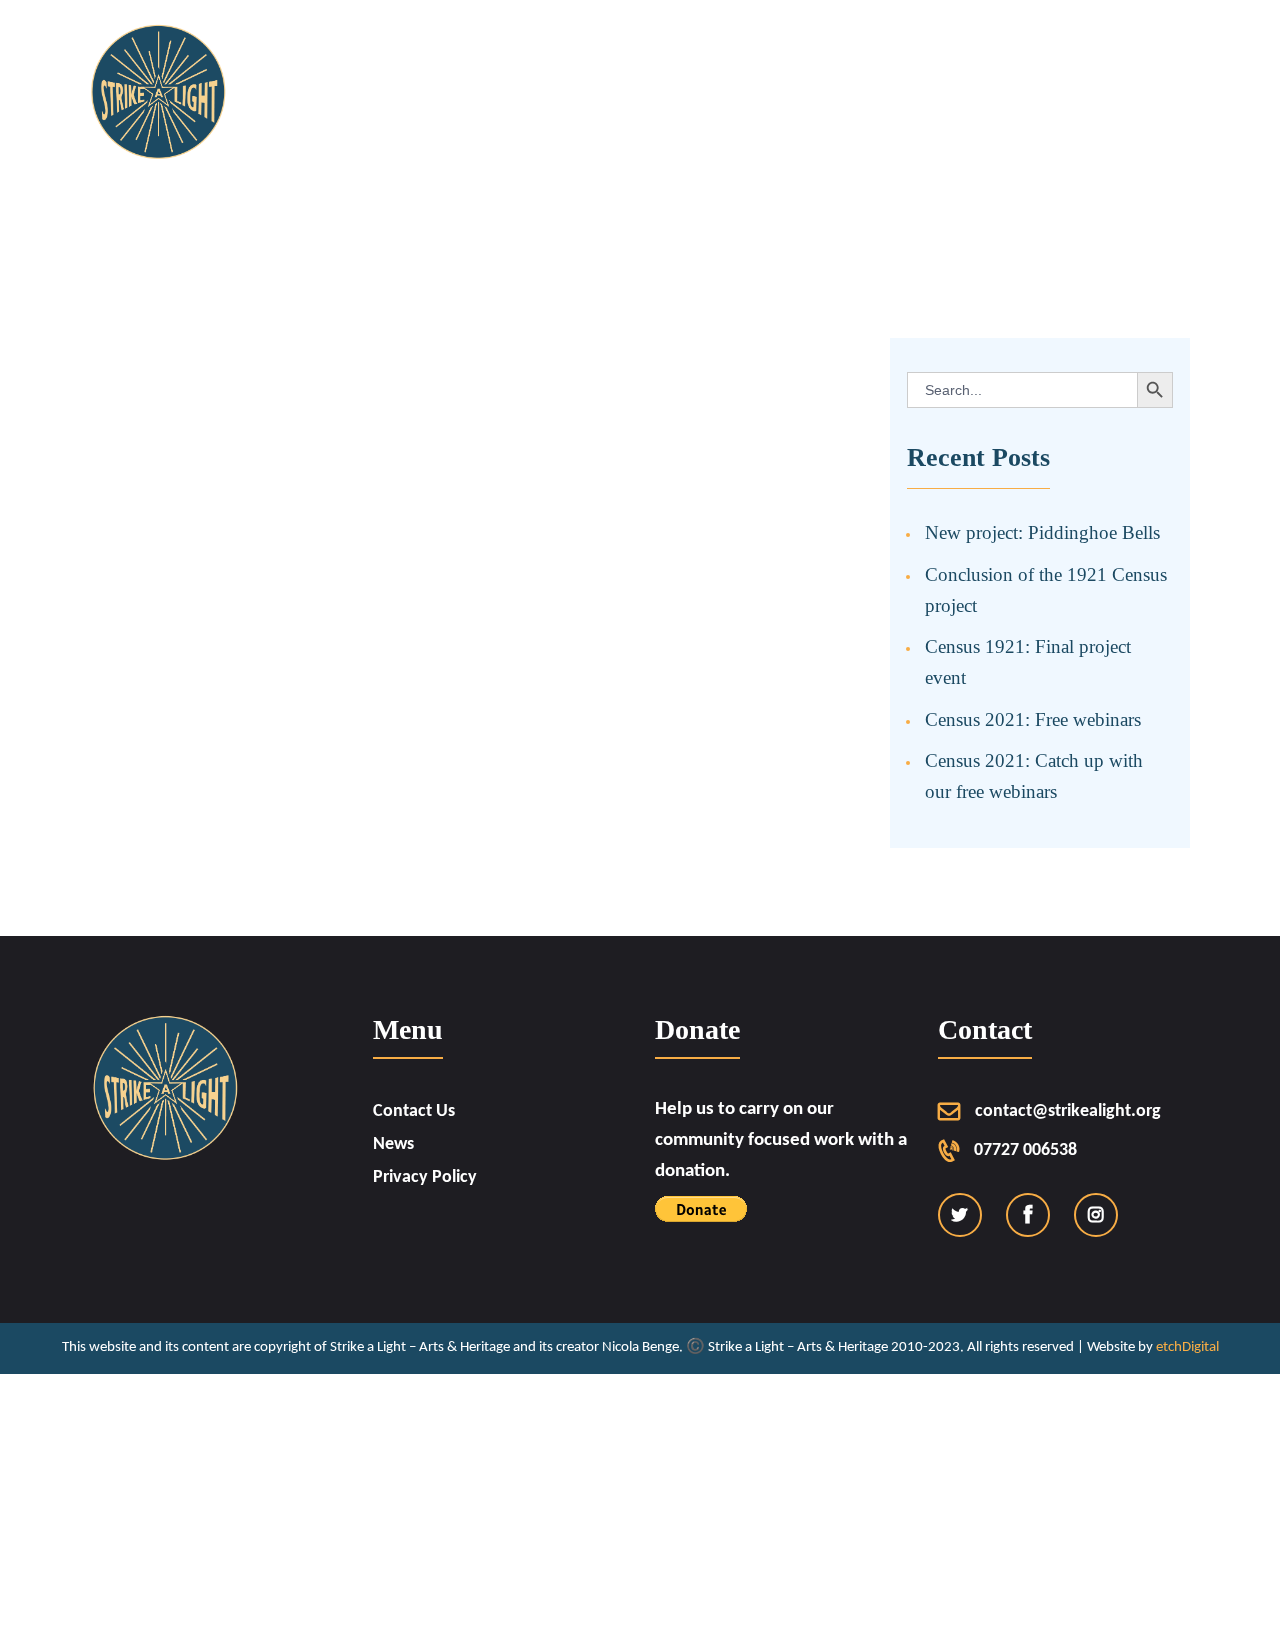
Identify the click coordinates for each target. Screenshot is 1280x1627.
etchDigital (1187, 1347)
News (393, 1144)
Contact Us (414, 1111)
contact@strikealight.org (1068, 1111)
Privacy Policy (425, 1177)
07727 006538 (1025, 1150)
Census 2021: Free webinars (1033, 719)
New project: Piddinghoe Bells (1042, 532)
